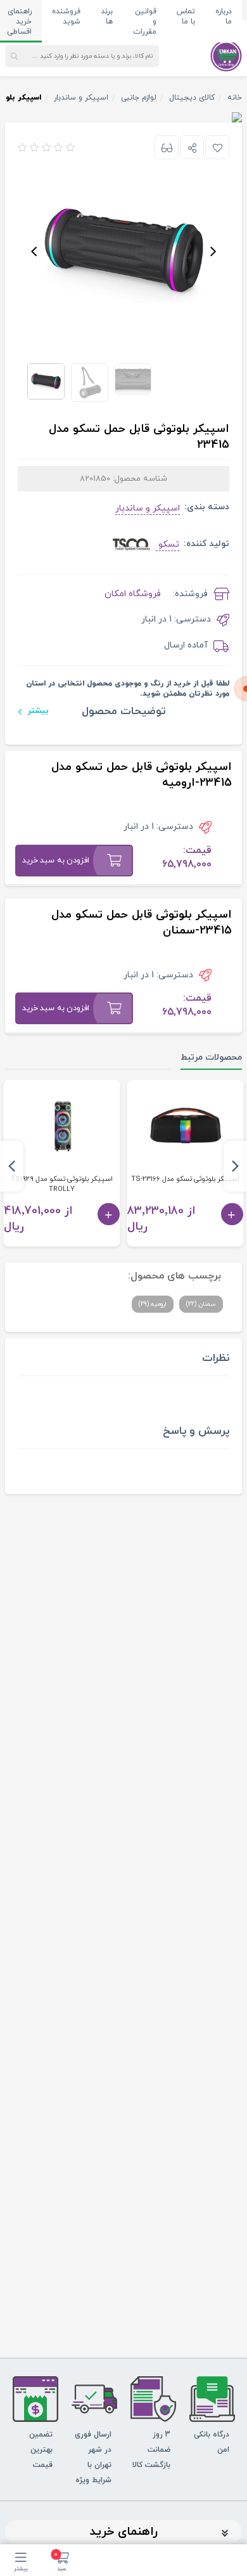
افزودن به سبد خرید (56, 861)
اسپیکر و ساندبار (148, 508)
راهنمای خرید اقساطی (19, 22)
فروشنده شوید (66, 16)
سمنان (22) (201, 1304)
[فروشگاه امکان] (226, 55)
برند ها (107, 16)
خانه (235, 98)
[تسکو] (131, 543)
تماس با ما (186, 16)
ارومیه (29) (153, 1304)
